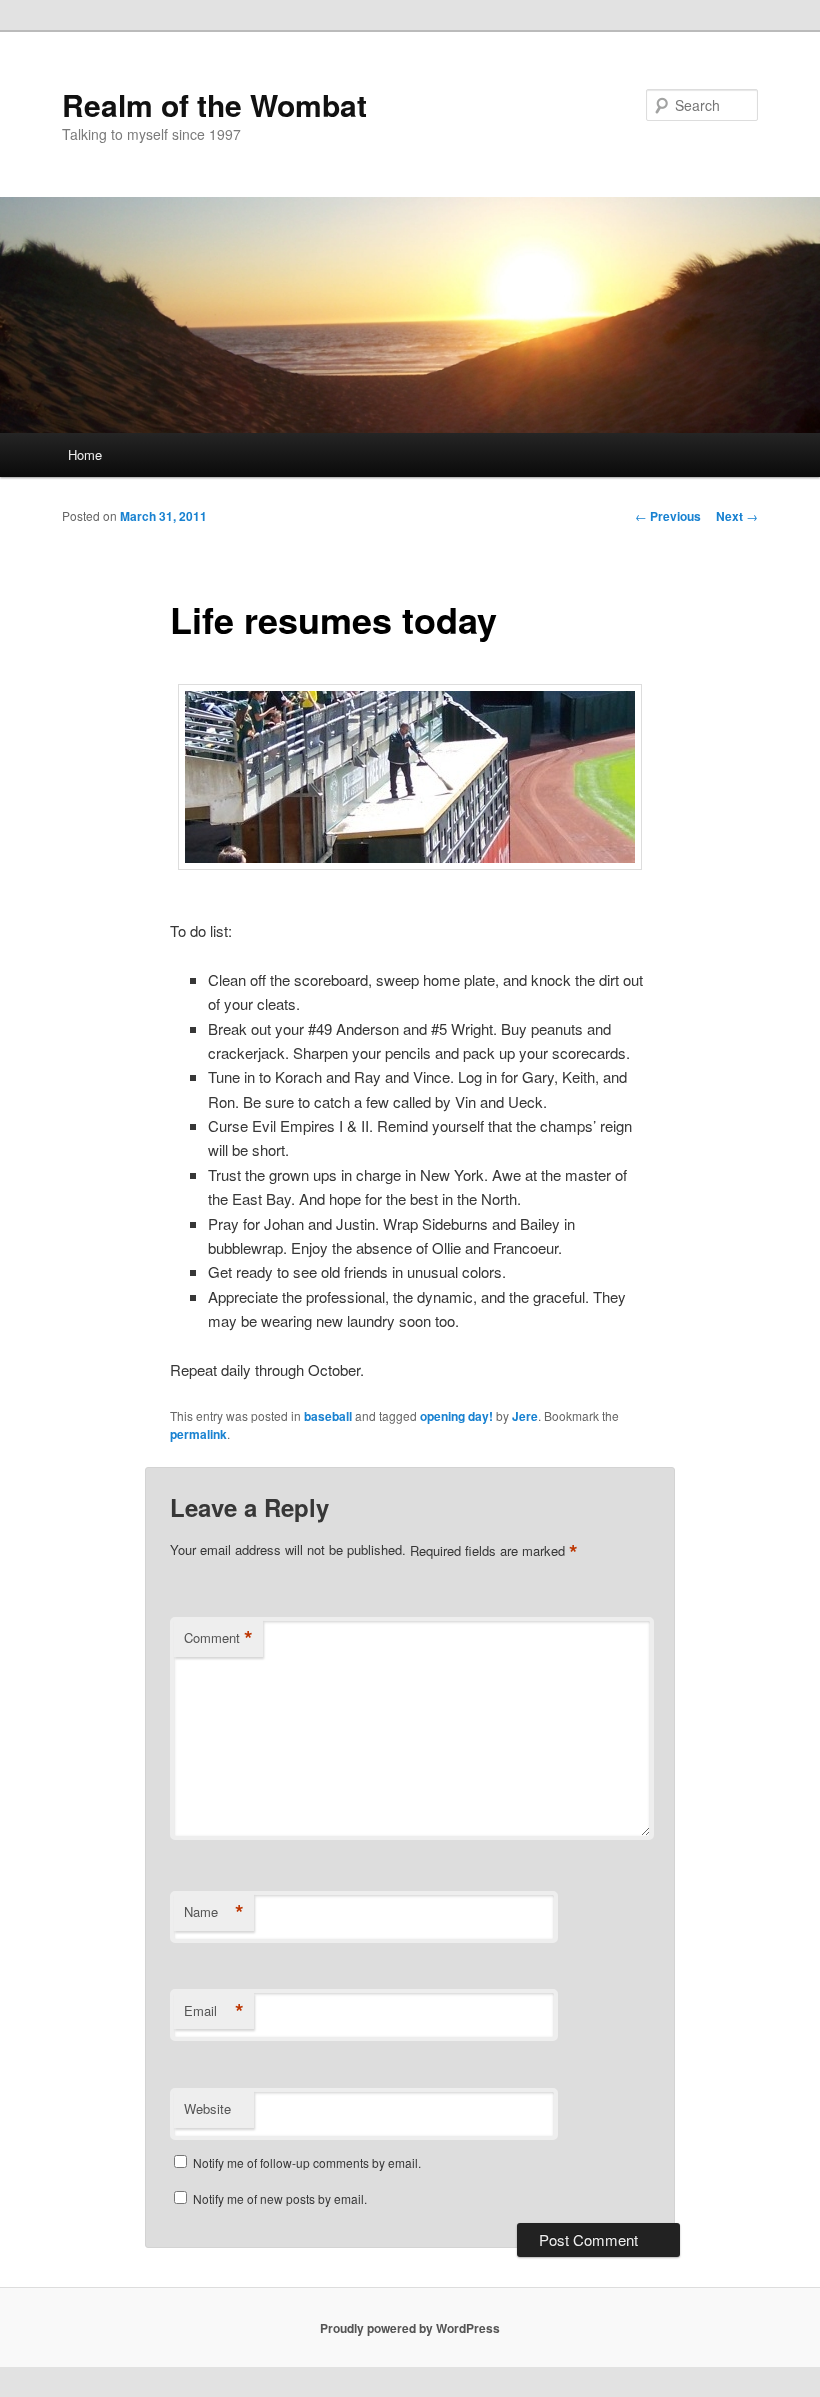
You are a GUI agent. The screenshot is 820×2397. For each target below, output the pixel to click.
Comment (218, 1638)
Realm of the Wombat (214, 104)
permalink (198, 1434)
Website (207, 2108)
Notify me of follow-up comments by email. (307, 2162)
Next (737, 516)
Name (214, 1912)
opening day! (456, 1416)
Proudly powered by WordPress (410, 2328)
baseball (328, 1416)
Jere (525, 1416)
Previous (668, 516)
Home (85, 454)
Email (214, 2011)
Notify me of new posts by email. (280, 2198)
